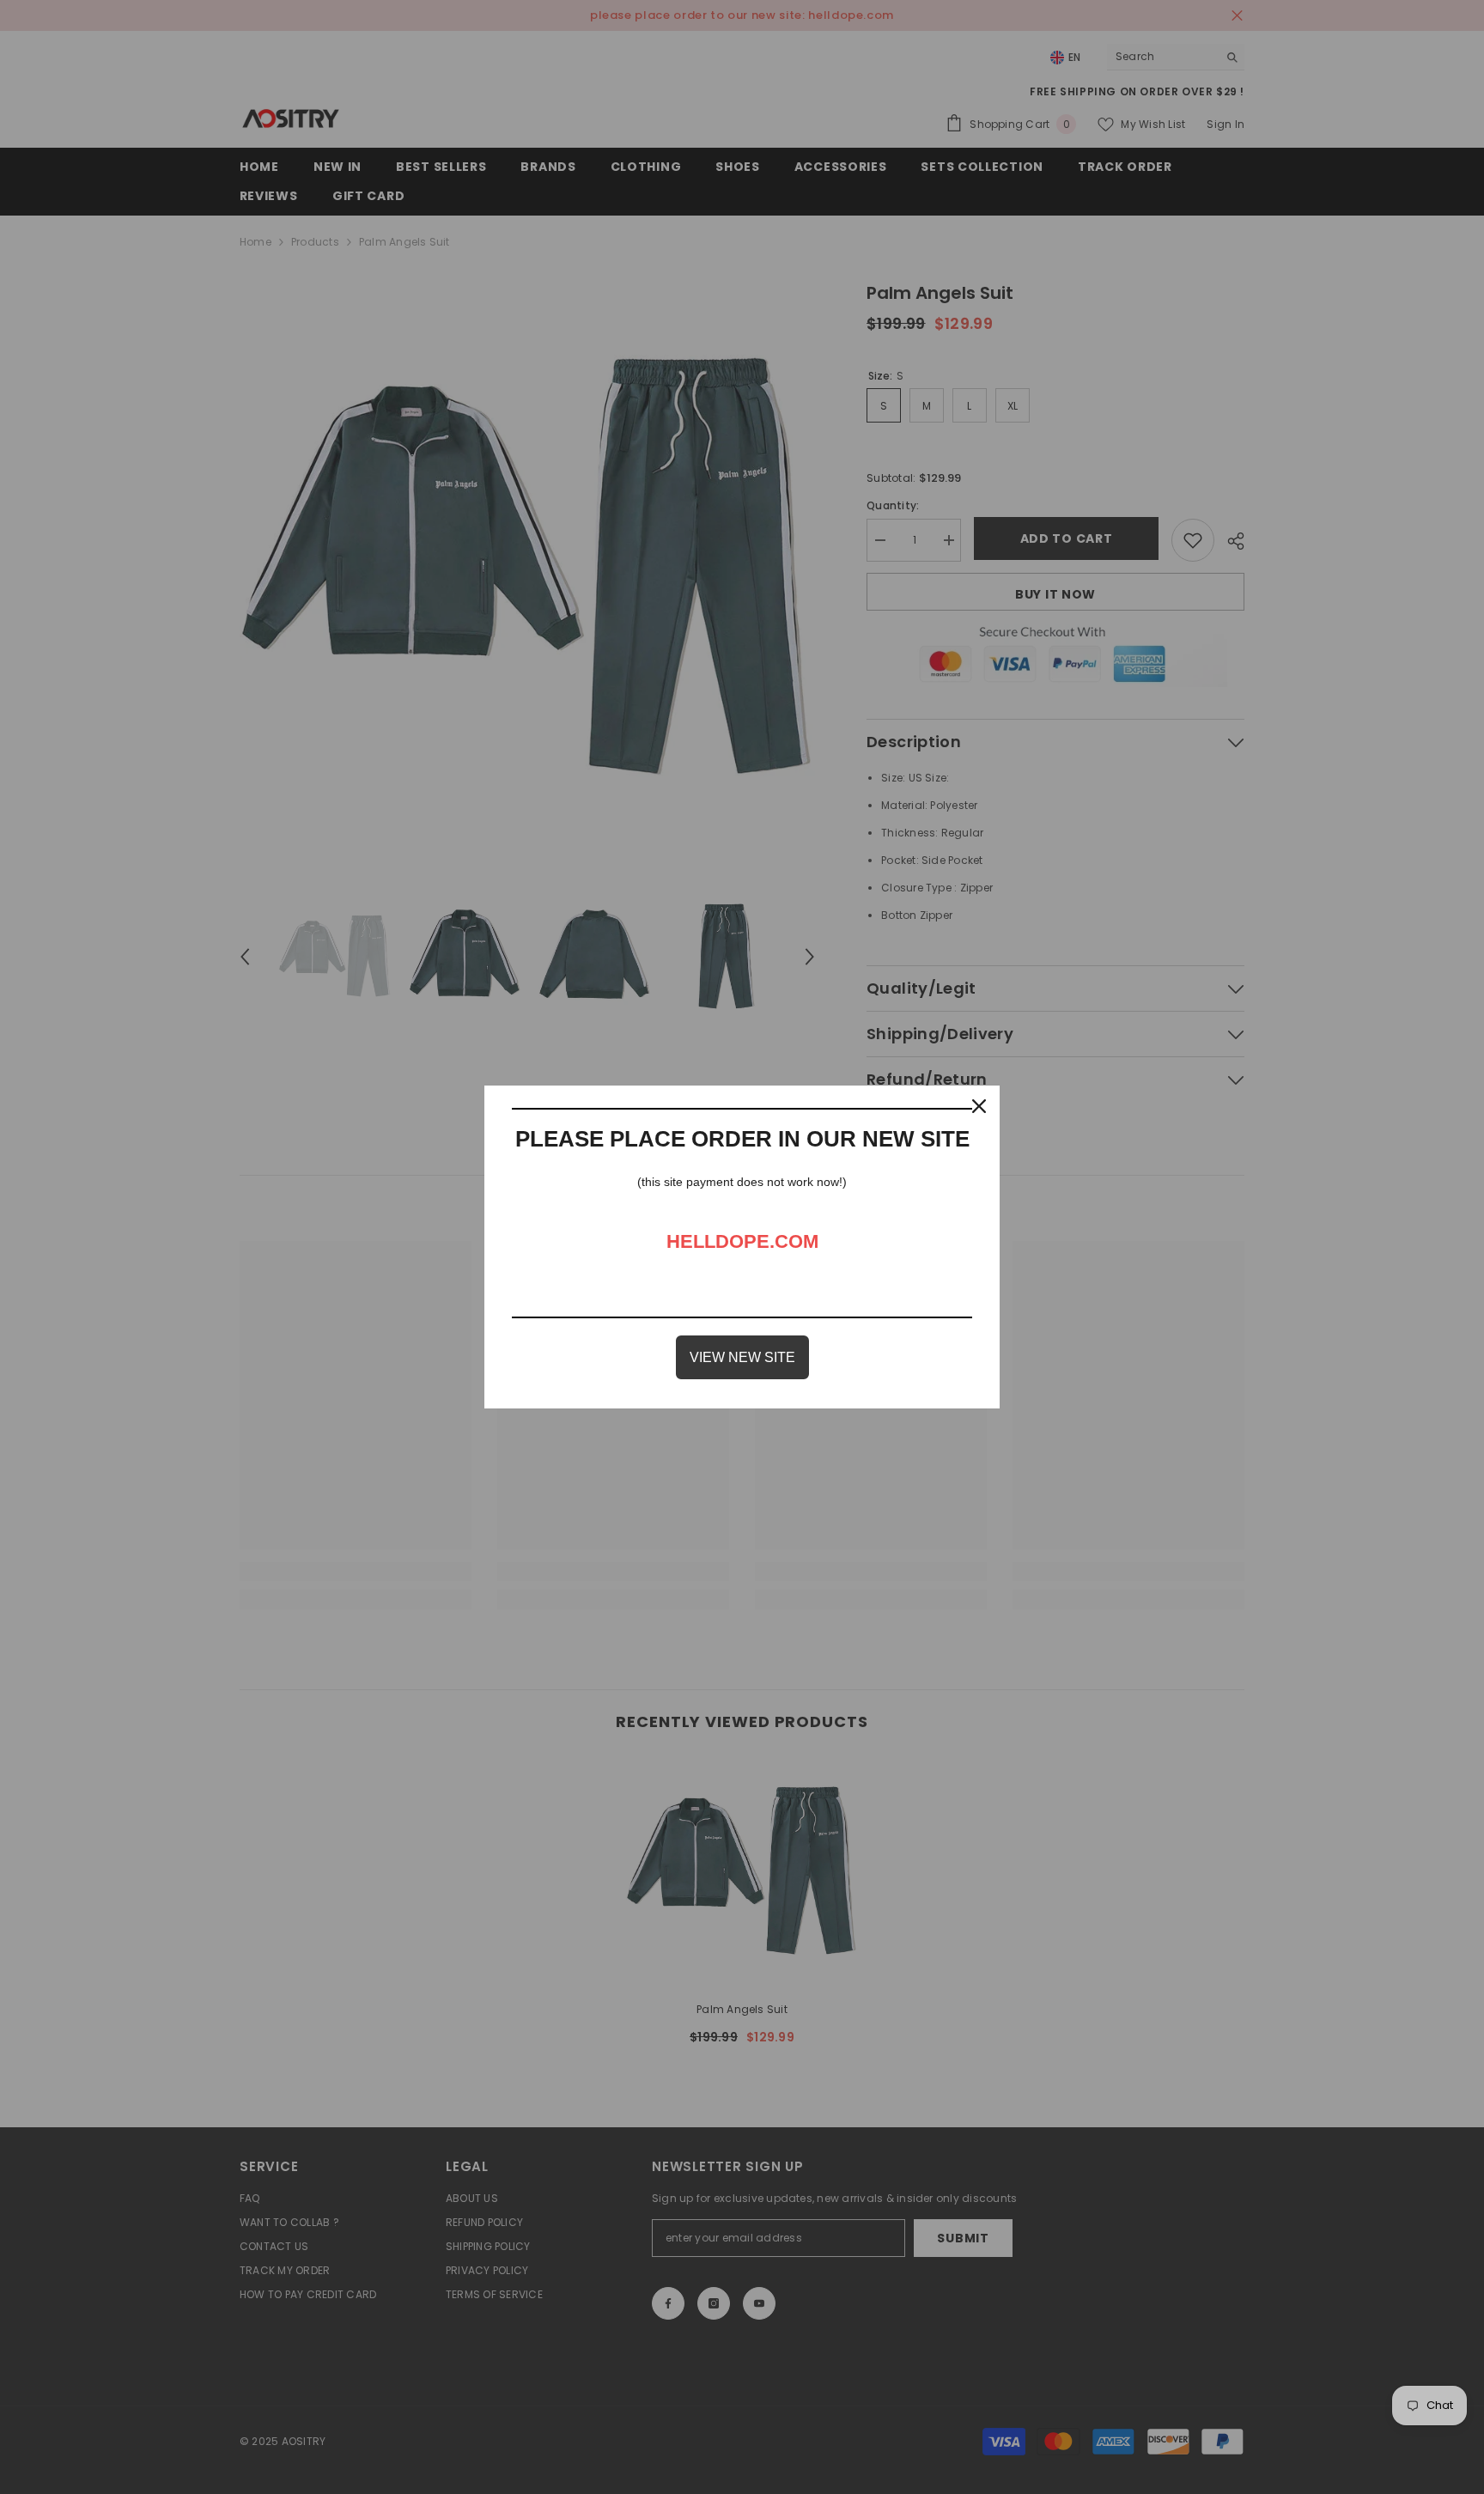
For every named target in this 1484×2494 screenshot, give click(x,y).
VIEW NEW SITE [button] (742, 1357)
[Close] (979, 1106)
